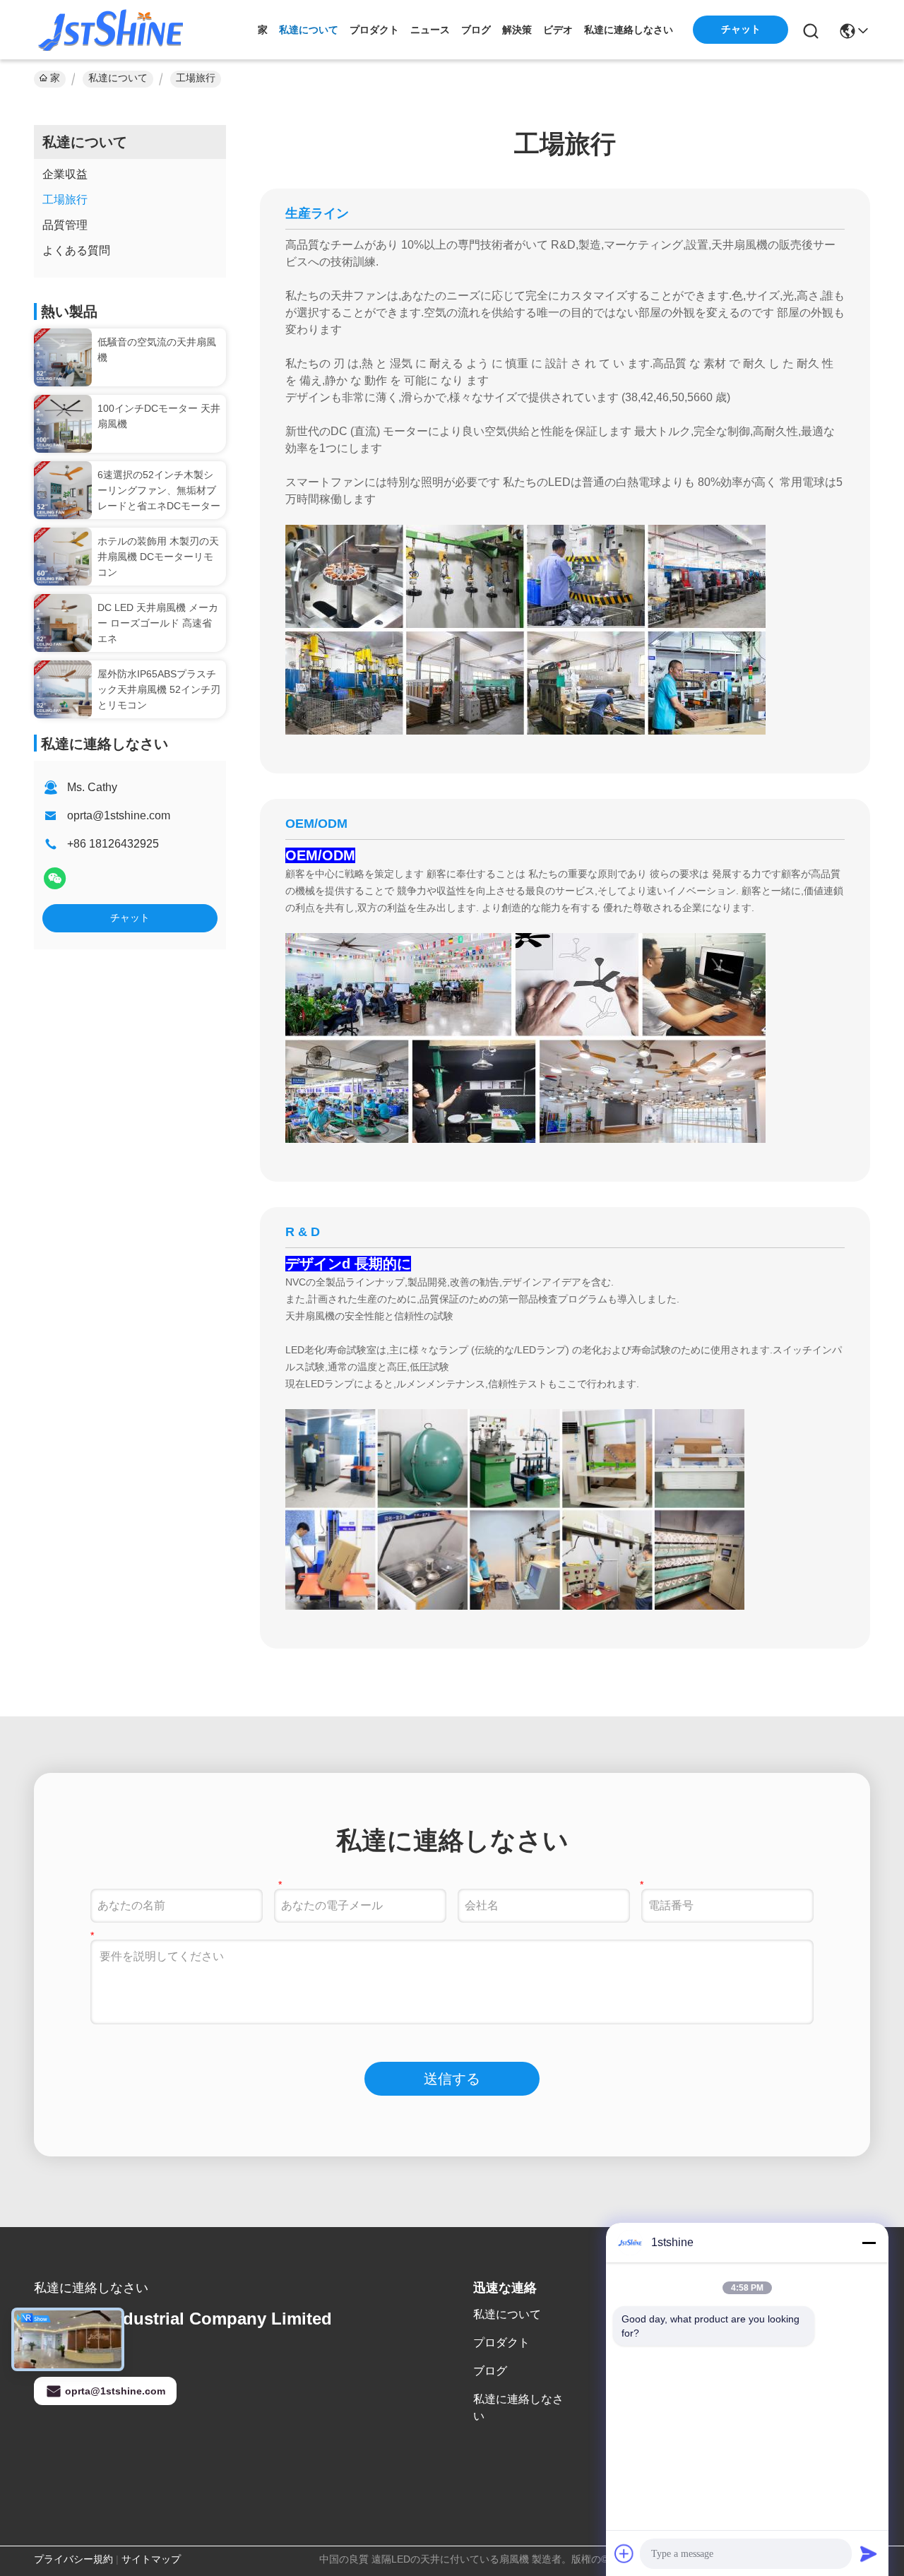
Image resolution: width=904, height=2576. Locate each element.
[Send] (869, 2553)
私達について (309, 30)
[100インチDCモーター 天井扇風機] (63, 424)
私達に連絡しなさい (629, 30)
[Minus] (869, 2243)
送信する (452, 2079)
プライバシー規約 (73, 2559)
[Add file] (624, 2553)
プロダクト (374, 30)
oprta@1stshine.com (119, 815)
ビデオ (558, 30)
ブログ (476, 30)
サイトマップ (151, 2559)
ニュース (430, 30)
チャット (130, 918)
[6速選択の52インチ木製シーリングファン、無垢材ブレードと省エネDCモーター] (63, 490)
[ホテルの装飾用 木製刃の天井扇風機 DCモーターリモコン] (63, 557)
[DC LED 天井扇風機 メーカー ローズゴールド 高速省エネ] (63, 623)
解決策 (517, 30)
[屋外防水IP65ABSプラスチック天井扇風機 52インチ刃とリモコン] (63, 689)
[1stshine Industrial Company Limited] (112, 30)
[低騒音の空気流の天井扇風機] (63, 357)
